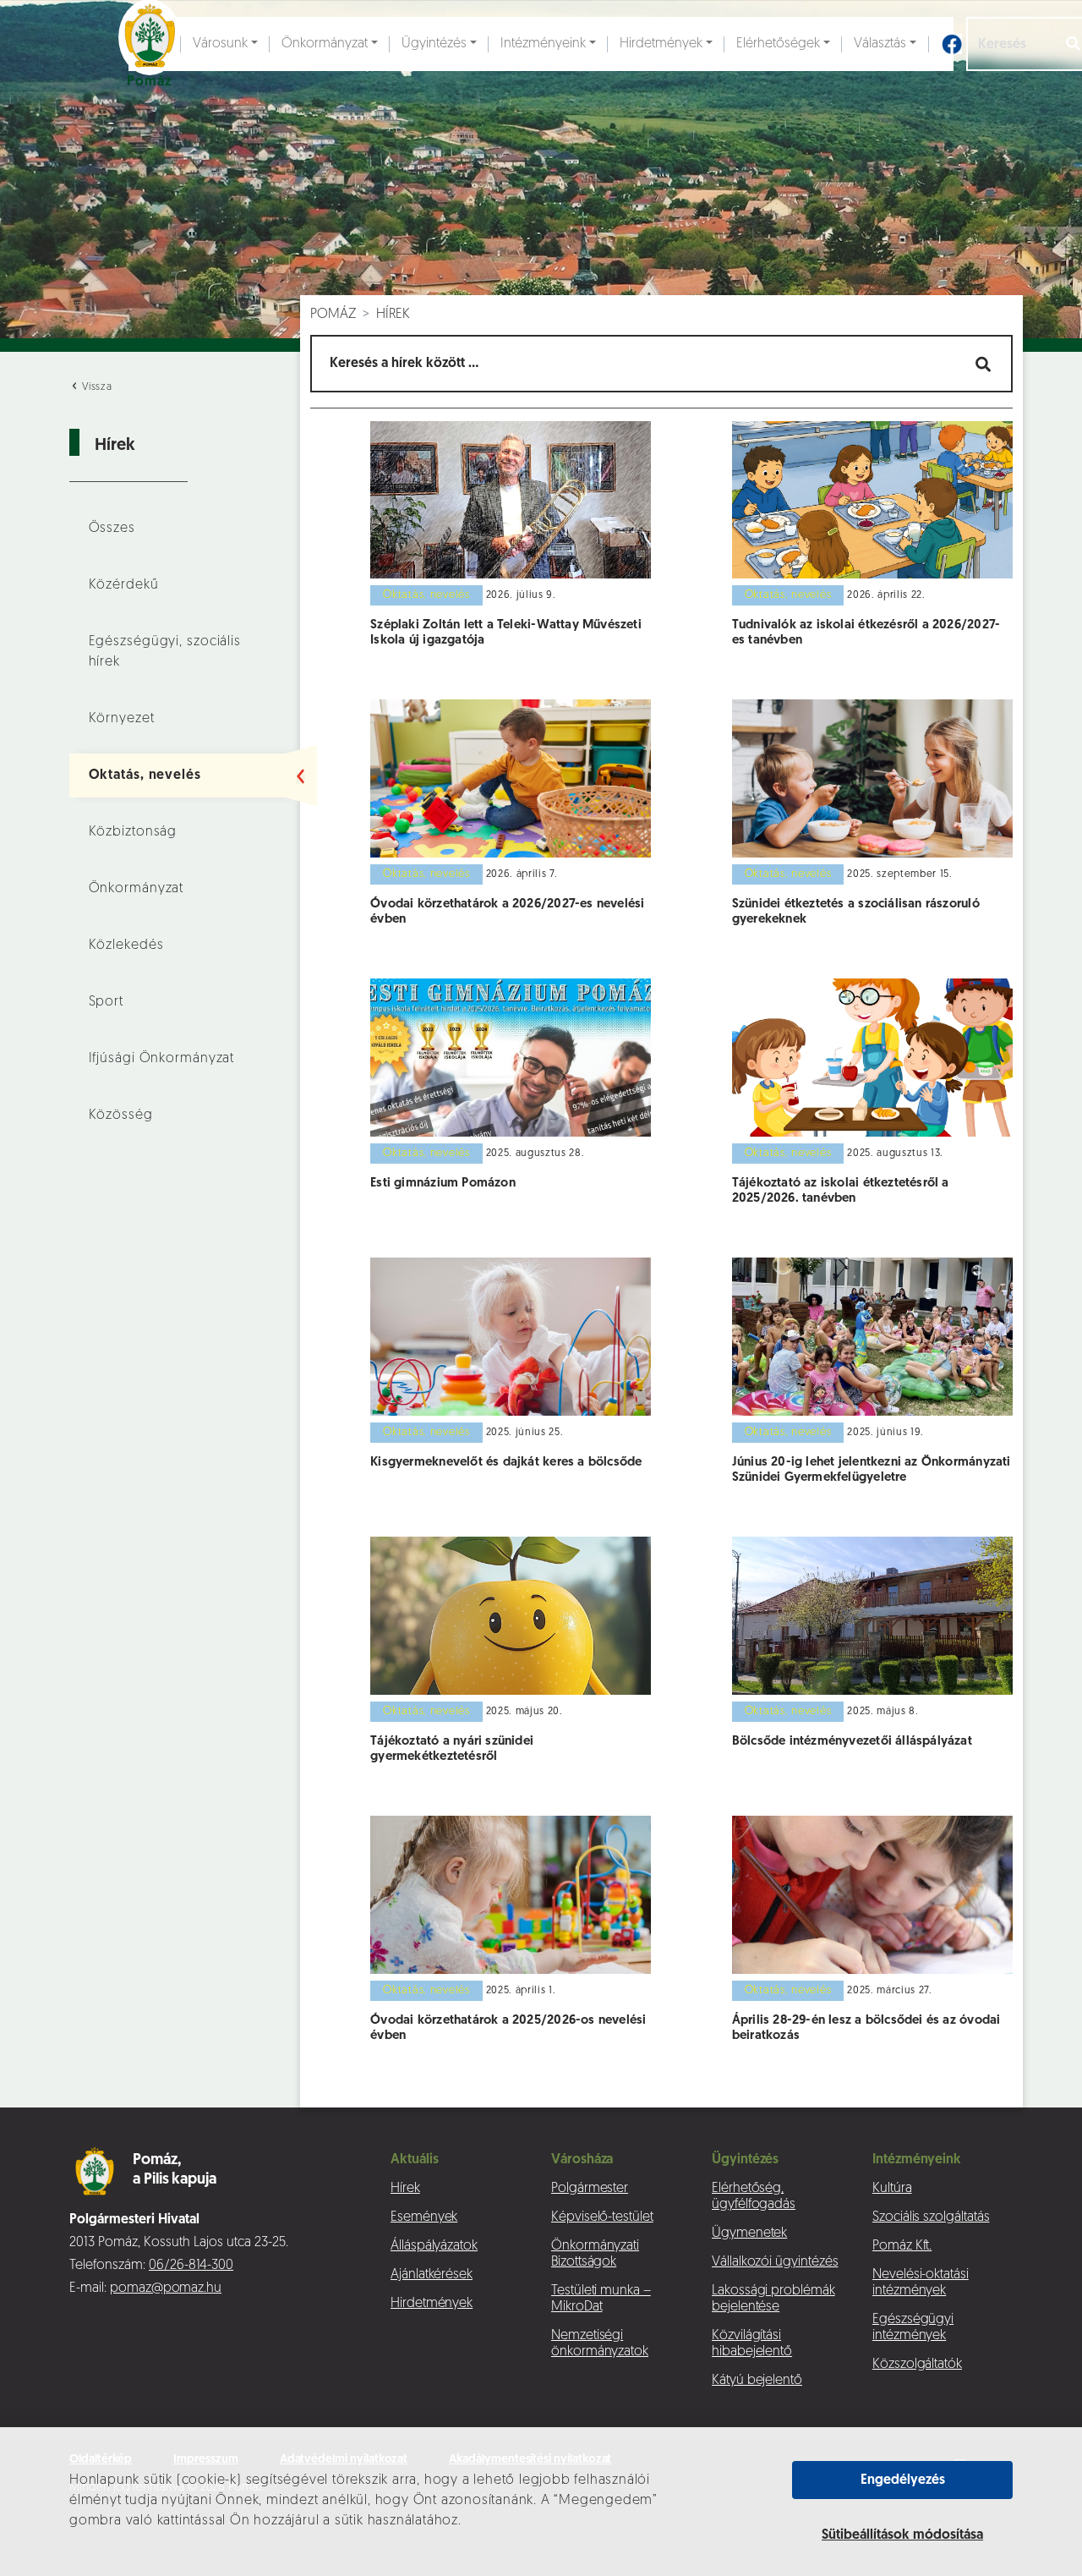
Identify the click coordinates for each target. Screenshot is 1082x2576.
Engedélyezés (903, 2480)
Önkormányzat (325, 44)
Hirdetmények (661, 44)
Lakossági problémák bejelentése (773, 2299)
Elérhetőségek (778, 44)
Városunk (220, 44)
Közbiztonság (133, 832)
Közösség (121, 1115)
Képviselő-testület (602, 2217)
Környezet (122, 719)
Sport (106, 1002)
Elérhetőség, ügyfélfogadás (754, 2197)
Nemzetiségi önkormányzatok (600, 2344)
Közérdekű (124, 585)
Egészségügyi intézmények (913, 2328)
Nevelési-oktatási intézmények (921, 2283)
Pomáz (333, 315)
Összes (112, 529)
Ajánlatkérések (432, 2275)
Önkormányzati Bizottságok (595, 2254)
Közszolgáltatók (917, 2365)
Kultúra (892, 2189)
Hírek (393, 315)
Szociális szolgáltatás (931, 2217)
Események (424, 2217)
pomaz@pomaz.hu (166, 2288)
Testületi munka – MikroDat (601, 2299)
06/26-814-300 (191, 2266)
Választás (880, 44)
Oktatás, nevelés (145, 776)
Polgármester (590, 2189)
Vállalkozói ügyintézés (775, 2262)
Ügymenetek (749, 2233)
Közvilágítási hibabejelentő (752, 2344)
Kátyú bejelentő (757, 2381)
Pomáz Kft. (902, 2246)
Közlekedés (126, 945)
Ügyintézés (434, 44)
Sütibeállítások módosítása (902, 2535)
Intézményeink (543, 44)
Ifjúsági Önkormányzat (162, 1059)
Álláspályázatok (434, 2246)
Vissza (96, 387)
